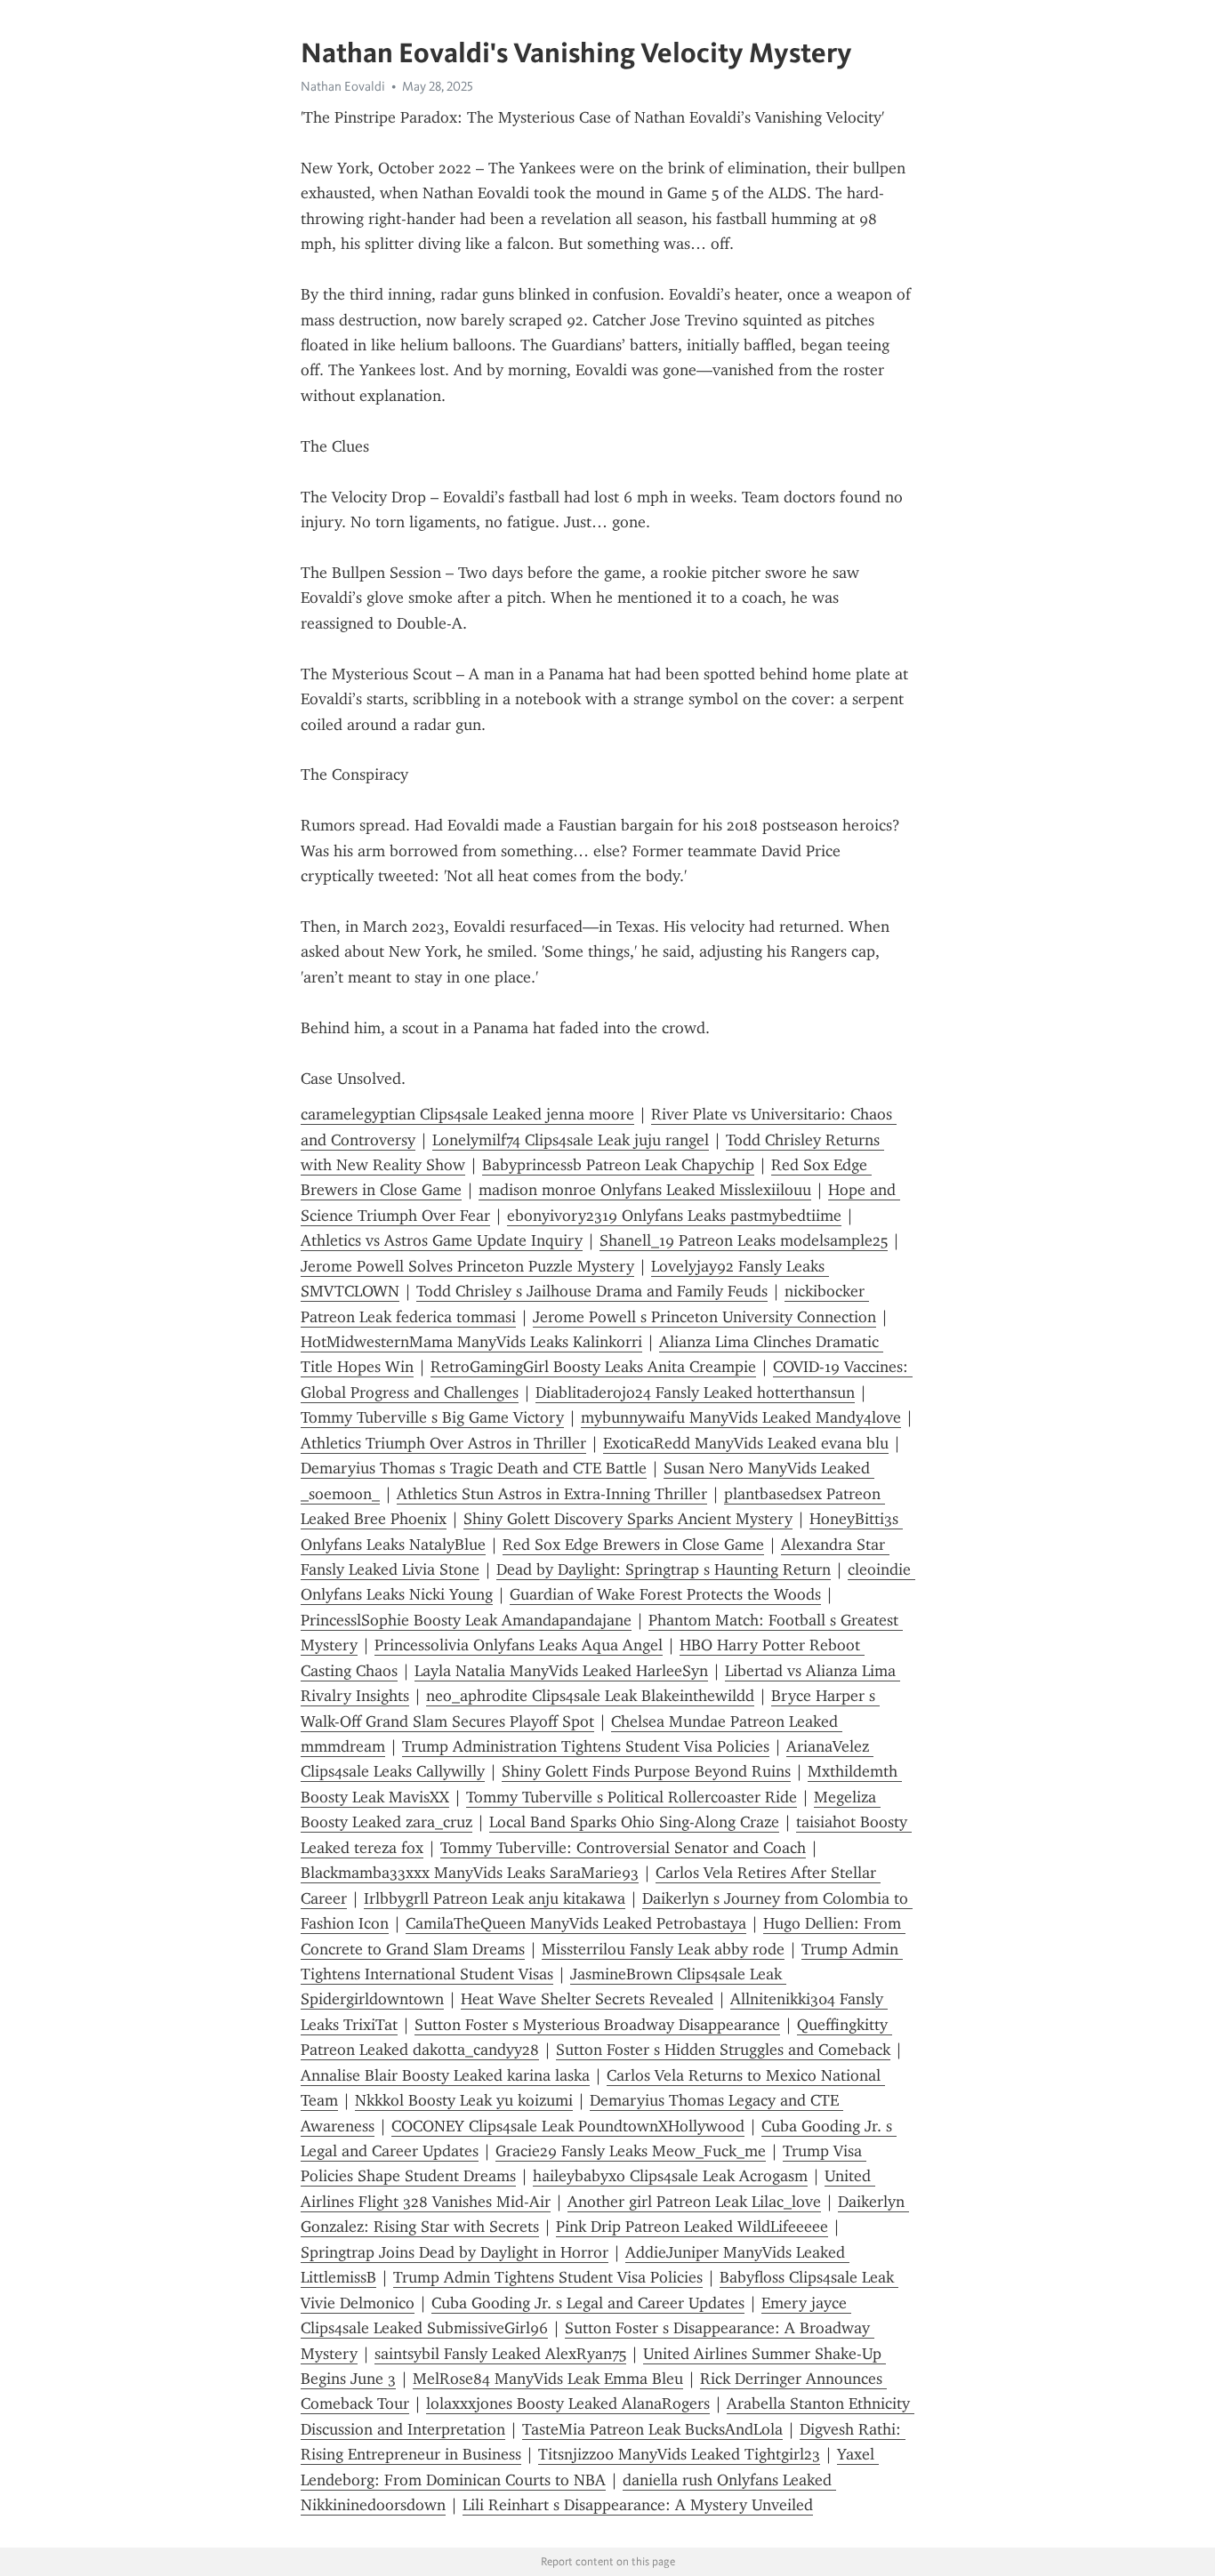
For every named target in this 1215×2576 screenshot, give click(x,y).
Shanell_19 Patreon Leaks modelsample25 (744, 1240)
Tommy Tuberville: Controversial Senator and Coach (623, 1848)
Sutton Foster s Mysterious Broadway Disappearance (597, 2025)
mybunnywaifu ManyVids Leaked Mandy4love (741, 1417)
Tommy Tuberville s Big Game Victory (432, 1417)
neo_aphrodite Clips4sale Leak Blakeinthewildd (590, 1696)
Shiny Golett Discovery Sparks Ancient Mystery (628, 1519)
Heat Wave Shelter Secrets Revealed (587, 1999)
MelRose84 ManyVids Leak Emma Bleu (548, 2379)
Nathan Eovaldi (343, 86)
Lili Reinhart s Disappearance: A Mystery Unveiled (638, 2505)
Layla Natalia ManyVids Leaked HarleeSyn (561, 1671)
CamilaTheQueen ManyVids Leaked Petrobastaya (576, 1923)
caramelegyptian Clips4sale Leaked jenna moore (467, 1114)
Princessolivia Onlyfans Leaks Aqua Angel (519, 1645)
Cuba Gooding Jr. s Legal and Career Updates (588, 2303)
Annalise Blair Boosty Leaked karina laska (445, 2075)
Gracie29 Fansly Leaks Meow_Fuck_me (631, 2151)
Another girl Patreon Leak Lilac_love (694, 2202)
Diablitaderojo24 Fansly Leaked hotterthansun (695, 1392)
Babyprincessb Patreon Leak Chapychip (618, 1165)
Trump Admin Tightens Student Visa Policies (548, 2277)
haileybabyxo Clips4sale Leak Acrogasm (670, 2176)
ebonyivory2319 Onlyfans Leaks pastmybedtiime (674, 1216)
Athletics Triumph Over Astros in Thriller (443, 1443)
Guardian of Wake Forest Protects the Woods (665, 1594)
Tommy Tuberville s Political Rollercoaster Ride (632, 1797)
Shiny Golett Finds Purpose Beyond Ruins (646, 1771)
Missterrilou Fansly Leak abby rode (663, 1949)
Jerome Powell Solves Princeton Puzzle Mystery (467, 1266)
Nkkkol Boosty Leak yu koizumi (464, 2100)
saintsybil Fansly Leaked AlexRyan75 (500, 2354)
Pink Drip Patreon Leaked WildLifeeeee (692, 2227)
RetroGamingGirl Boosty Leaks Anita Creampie (593, 1367)
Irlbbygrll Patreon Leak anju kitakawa (495, 1898)
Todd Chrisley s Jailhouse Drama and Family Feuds (592, 1291)
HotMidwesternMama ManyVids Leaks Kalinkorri (471, 1342)
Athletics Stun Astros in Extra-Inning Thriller (552, 1494)
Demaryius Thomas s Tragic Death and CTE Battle (474, 1468)
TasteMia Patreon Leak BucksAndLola (652, 2429)
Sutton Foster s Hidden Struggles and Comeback (723, 2050)
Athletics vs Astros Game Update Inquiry (442, 1240)
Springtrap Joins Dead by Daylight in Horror (455, 2252)
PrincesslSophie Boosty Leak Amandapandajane (466, 1620)
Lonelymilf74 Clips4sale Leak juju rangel (571, 1140)
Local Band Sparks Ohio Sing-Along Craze (634, 1822)
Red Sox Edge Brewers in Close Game (633, 1545)
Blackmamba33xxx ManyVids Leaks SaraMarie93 (470, 1873)
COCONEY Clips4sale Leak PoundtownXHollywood (568, 2126)
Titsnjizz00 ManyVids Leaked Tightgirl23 (679, 2454)
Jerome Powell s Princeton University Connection (704, 1317)
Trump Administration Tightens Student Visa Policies (586, 1746)
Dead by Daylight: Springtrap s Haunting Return (664, 1569)
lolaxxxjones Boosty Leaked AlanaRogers (568, 2403)
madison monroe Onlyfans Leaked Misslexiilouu (645, 1190)
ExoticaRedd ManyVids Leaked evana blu (746, 1443)
